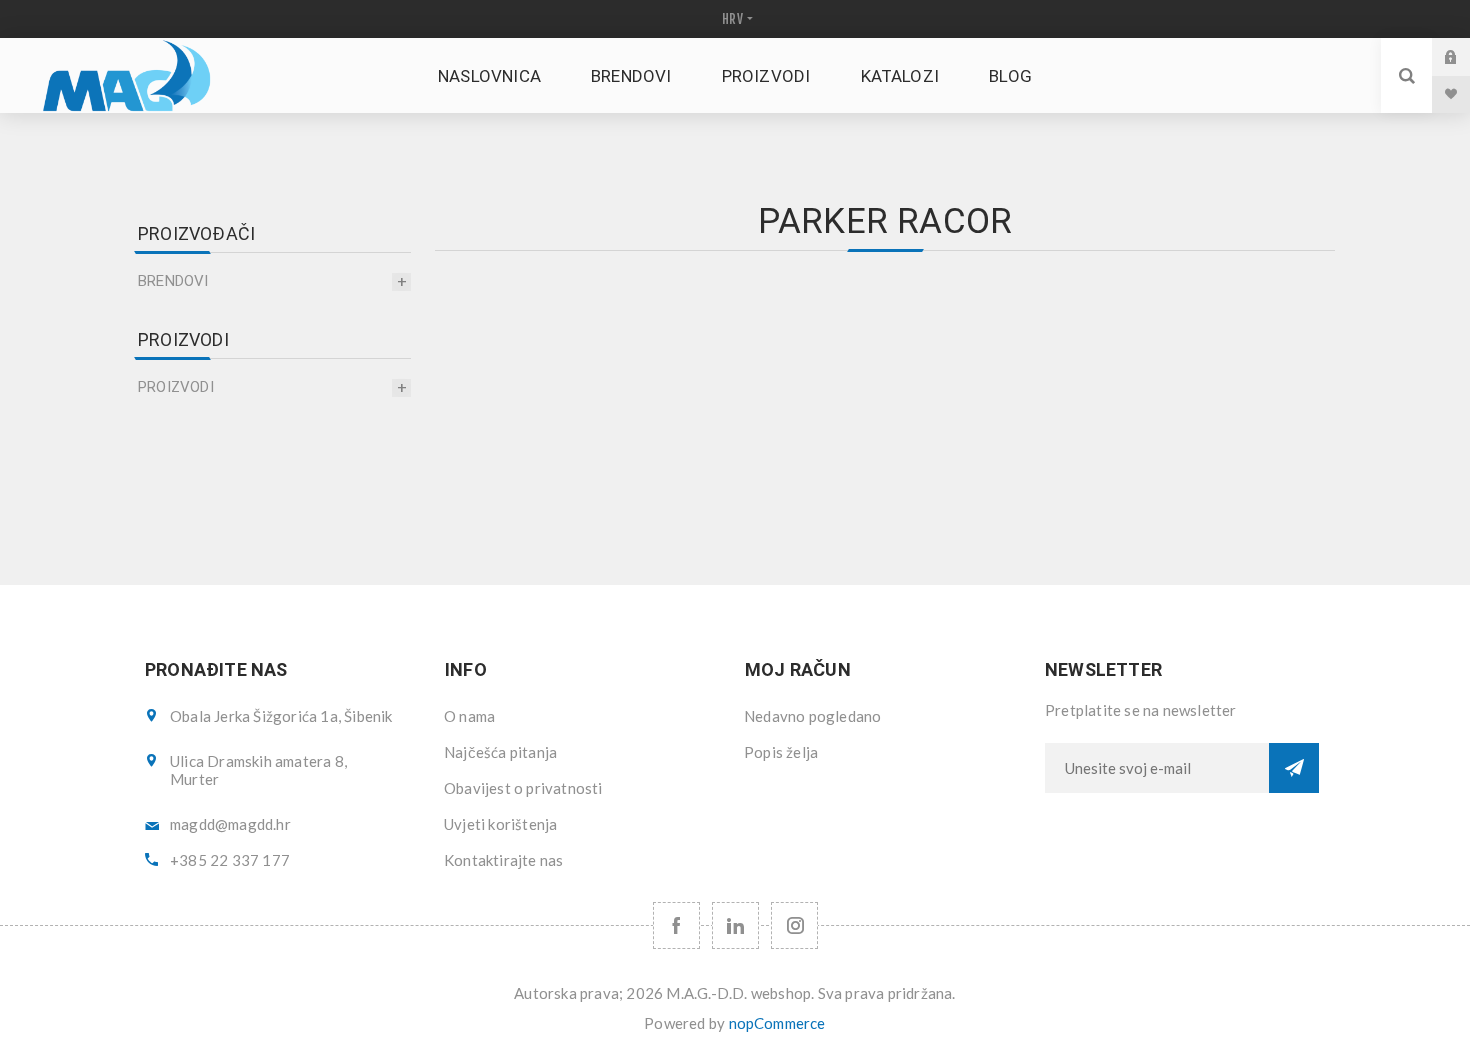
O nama (469, 716)
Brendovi (173, 281)
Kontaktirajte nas (503, 860)
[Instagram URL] (794, 925)
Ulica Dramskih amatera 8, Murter (258, 770)
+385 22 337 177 (230, 860)
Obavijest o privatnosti (523, 788)
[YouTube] (735, 925)
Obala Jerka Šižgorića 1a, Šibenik (281, 716)
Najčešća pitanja (500, 752)
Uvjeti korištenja (500, 824)
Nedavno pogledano (812, 716)
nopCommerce (777, 1023)
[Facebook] (676, 925)
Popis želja (781, 752)
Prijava (1466, 56)
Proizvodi (176, 387)
